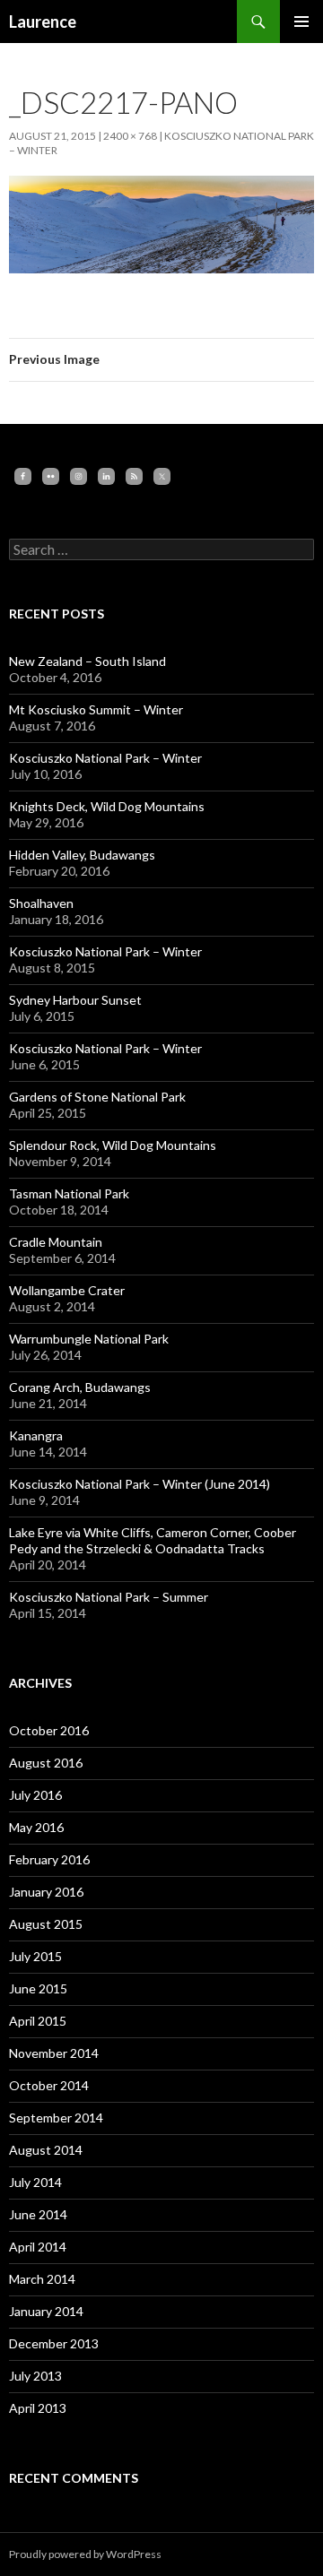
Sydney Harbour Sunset (75, 1000)
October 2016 (49, 1730)
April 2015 (38, 2021)
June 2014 (38, 2214)
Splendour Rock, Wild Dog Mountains (113, 1145)
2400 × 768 (130, 136)
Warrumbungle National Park (89, 1339)
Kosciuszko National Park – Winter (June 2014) (140, 1484)
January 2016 (46, 1892)
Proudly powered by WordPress (85, 2554)
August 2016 (46, 1763)
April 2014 (38, 2247)
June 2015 (38, 1988)
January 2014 (46, 2311)
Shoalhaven (41, 903)
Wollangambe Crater (67, 1290)
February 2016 (49, 1859)
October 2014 (49, 2085)
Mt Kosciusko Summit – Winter (96, 709)
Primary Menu (301, 22)
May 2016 (36, 1827)
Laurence (43, 22)
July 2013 (35, 2376)
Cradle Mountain (56, 1242)
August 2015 (46, 1924)
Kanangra (36, 1435)
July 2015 (35, 1956)
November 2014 (54, 2053)
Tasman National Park (69, 1193)
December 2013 (54, 2343)
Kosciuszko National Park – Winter (105, 758)
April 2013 (38, 2408)
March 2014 (42, 2279)
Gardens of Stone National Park (97, 1097)
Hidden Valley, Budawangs (82, 855)
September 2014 (56, 2118)
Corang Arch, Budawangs (80, 1387)
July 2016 (35, 1795)
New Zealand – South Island (87, 661)
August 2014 (46, 2150)
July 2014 (35, 2182)
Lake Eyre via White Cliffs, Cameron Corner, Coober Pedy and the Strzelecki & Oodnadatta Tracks (153, 1540)
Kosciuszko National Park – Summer (109, 1597)
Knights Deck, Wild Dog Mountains (107, 806)
